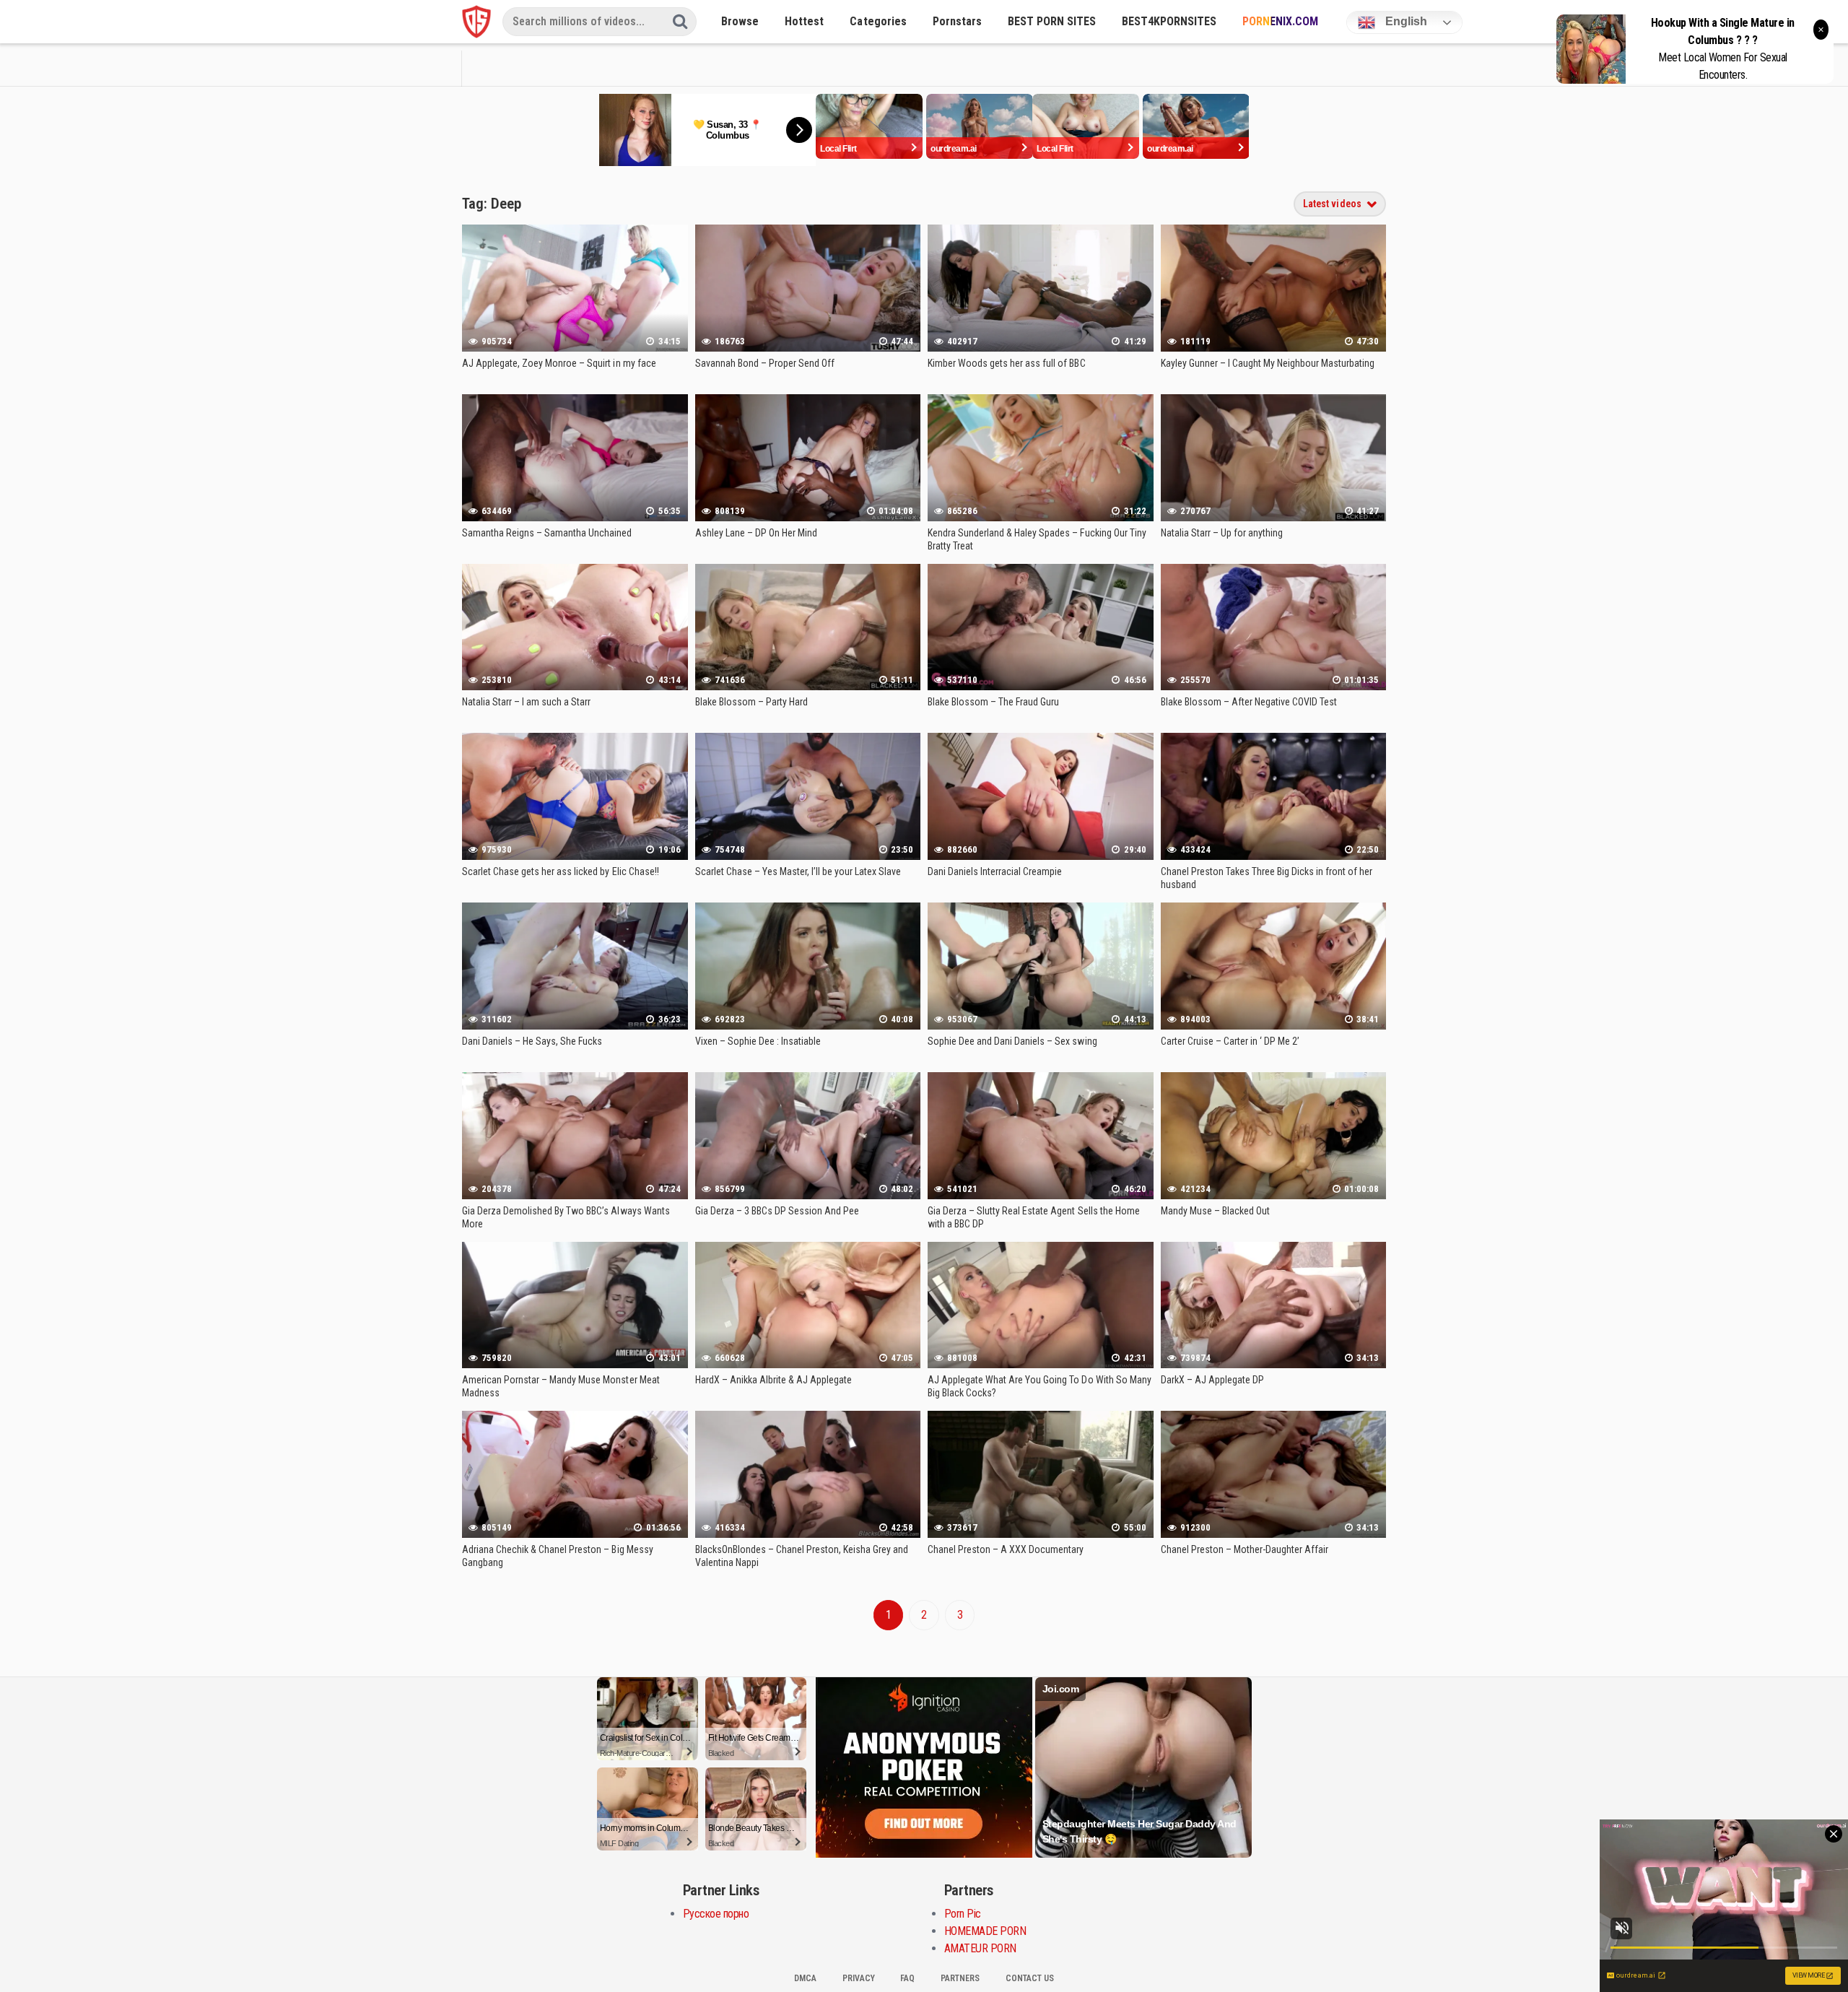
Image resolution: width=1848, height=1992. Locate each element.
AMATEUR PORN (980, 1948)
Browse (740, 21)
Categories (878, 21)
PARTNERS (960, 1978)
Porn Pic (963, 1914)
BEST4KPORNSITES (1169, 21)
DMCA (805, 1978)
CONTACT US (1030, 1978)
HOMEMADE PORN (985, 1931)
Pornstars (957, 21)
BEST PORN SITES (1052, 21)
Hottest (804, 21)
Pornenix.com (1280, 21)
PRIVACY (859, 1978)
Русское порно (716, 1914)
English (1405, 21)
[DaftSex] (476, 22)
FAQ (907, 1978)
